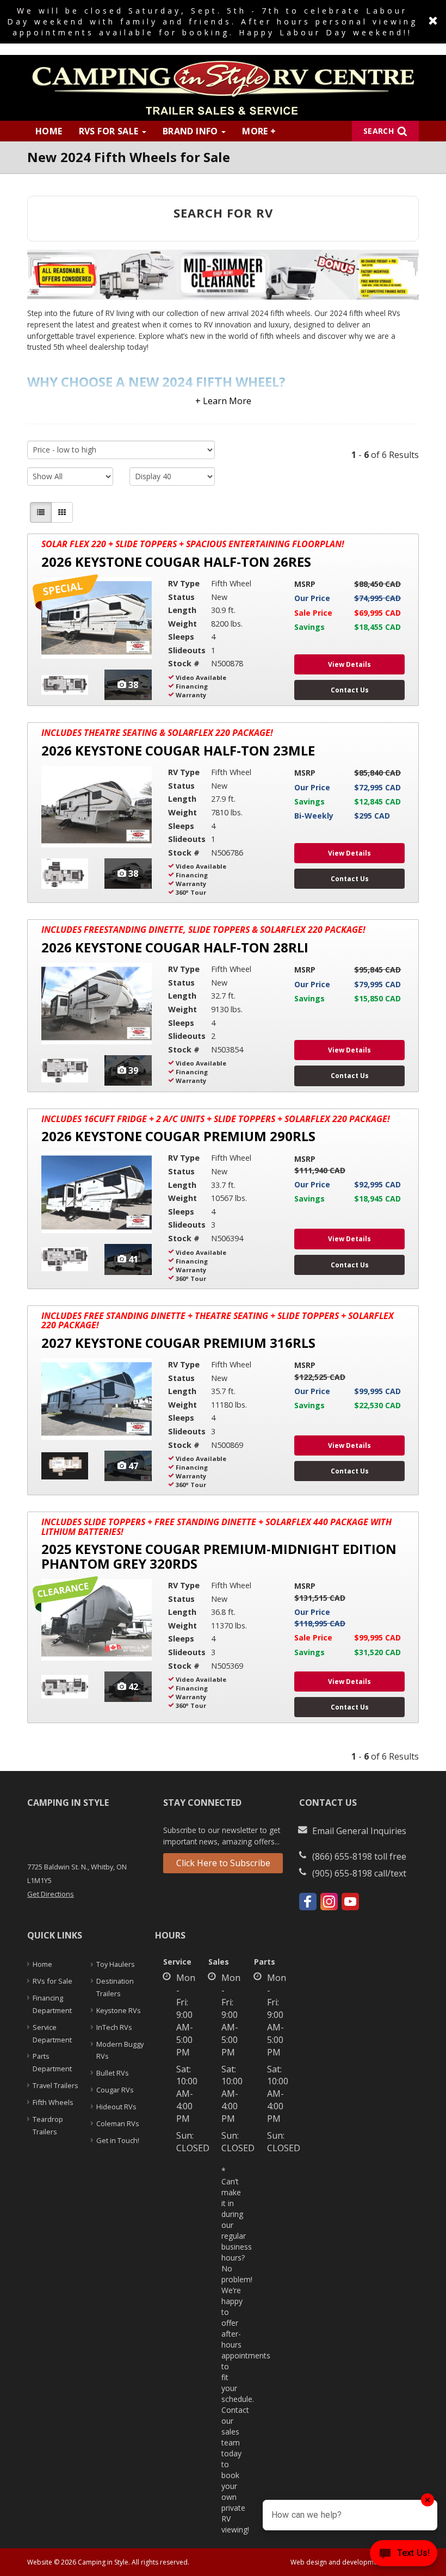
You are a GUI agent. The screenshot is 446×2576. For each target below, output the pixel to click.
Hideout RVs (116, 2107)
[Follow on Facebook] (308, 1902)
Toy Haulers (116, 1964)
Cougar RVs (115, 2090)
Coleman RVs (118, 2123)
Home (49, 131)
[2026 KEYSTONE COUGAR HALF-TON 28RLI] (97, 1004)
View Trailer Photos (128, 685)
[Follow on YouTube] (350, 1902)
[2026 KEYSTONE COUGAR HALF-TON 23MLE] (97, 807)
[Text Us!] (404, 2555)
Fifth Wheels (53, 2102)
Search (379, 131)
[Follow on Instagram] (329, 1902)
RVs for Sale (110, 131)
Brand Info (191, 131)
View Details (349, 664)
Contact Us (350, 690)
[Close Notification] (433, 21)
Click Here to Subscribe (223, 1863)
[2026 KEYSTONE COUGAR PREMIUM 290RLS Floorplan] (65, 1259)
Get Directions (51, 1894)
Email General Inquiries (359, 1831)
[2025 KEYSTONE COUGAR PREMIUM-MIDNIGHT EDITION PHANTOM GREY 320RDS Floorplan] (65, 1687)
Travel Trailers (55, 2085)
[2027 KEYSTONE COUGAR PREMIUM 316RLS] (97, 1399)
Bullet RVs (113, 2073)
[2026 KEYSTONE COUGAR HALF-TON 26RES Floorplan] (65, 685)
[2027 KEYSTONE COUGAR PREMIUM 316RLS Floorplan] (65, 1466)
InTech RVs (114, 2027)
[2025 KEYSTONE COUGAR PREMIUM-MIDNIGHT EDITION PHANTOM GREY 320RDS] (97, 1620)
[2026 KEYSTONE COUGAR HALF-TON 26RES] (97, 618)
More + (259, 131)
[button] (223, 393)
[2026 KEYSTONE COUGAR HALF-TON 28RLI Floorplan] (65, 1070)
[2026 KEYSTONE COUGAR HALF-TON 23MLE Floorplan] (65, 874)
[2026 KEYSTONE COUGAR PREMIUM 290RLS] (97, 1192)
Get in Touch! (118, 2140)
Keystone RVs (119, 2010)
